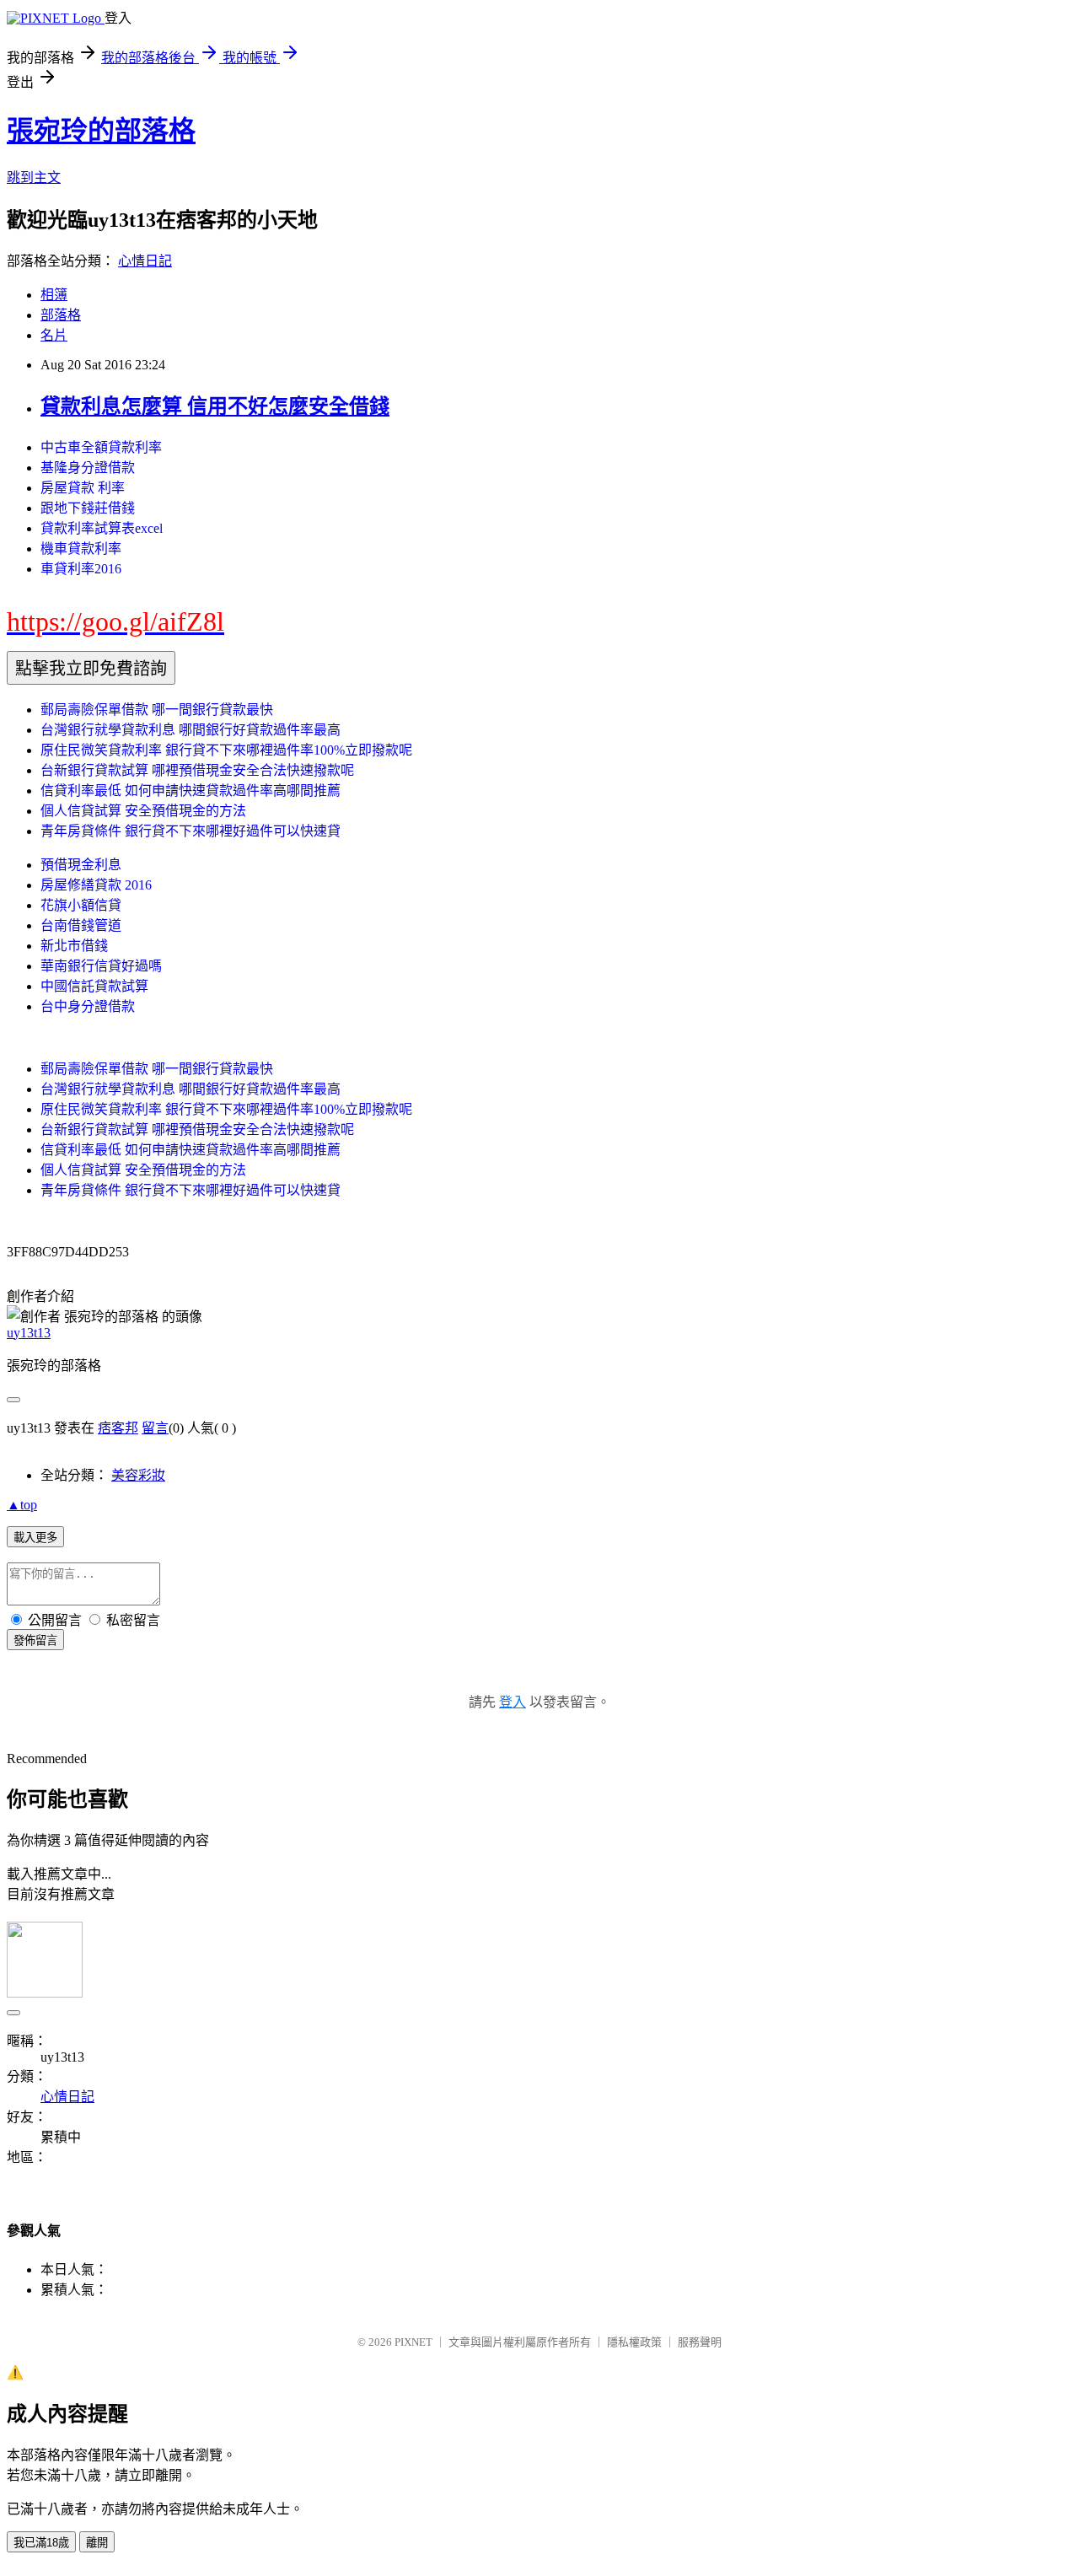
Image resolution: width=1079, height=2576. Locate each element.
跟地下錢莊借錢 (88, 508)
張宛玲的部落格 (101, 131)
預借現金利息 (81, 865)
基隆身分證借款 (88, 468)
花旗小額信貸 (81, 905)
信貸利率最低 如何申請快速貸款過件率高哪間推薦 (191, 791)
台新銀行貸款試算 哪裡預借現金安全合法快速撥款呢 (197, 770)
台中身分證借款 (88, 1006)
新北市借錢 (74, 946)
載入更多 (35, 1538)
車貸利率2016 (81, 569)
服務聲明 (700, 2342)
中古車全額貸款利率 (101, 447)
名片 (54, 335)
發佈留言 (35, 1640)
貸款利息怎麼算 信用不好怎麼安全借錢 (215, 406)
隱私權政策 (634, 2342)
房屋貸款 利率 (83, 488)
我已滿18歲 (41, 2543)
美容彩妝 (138, 1475)
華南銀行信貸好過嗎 (101, 966)
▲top (22, 1505)
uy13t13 (29, 1333)
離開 (97, 2543)
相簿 (54, 295)
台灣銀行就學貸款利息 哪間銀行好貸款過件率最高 (191, 730)
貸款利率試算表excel (102, 528)
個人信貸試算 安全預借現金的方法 (143, 811)
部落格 (61, 315)
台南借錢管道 (81, 925)
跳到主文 (34, 177)
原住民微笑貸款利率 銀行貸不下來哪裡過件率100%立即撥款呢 (226, 750)
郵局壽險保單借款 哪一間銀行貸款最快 (157, 710)
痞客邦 (118, 1428)
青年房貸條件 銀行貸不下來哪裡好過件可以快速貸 (191, 831)
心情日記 (145, 261)
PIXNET (413, 2342)
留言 (155, 1428)
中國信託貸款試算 (94, 986)
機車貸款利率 (81, 549)
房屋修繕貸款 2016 (96, 885)
